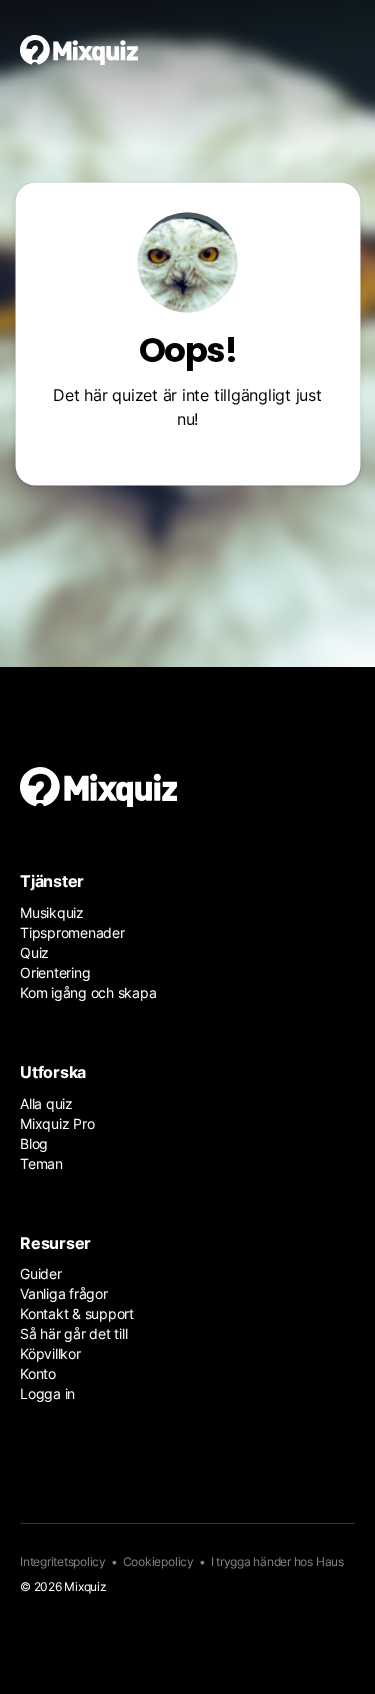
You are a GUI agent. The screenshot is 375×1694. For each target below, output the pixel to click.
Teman (41, 1163)
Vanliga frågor (64, 1293)
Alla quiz (46, 1103)
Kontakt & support (77, 1313)
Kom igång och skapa (88, 992)
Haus (330, 1561)
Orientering (55, 972)
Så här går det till (73, 1333)
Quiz (34, 952)
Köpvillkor (50, 1353)
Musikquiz (52, 912)
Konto (38, 1373)
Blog (34, 1143)
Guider (41, 1273)
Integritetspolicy (63, 1561)
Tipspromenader (72, 932)
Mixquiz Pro (57, 1123)
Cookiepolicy (158, 1561)
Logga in (47, 1393)
